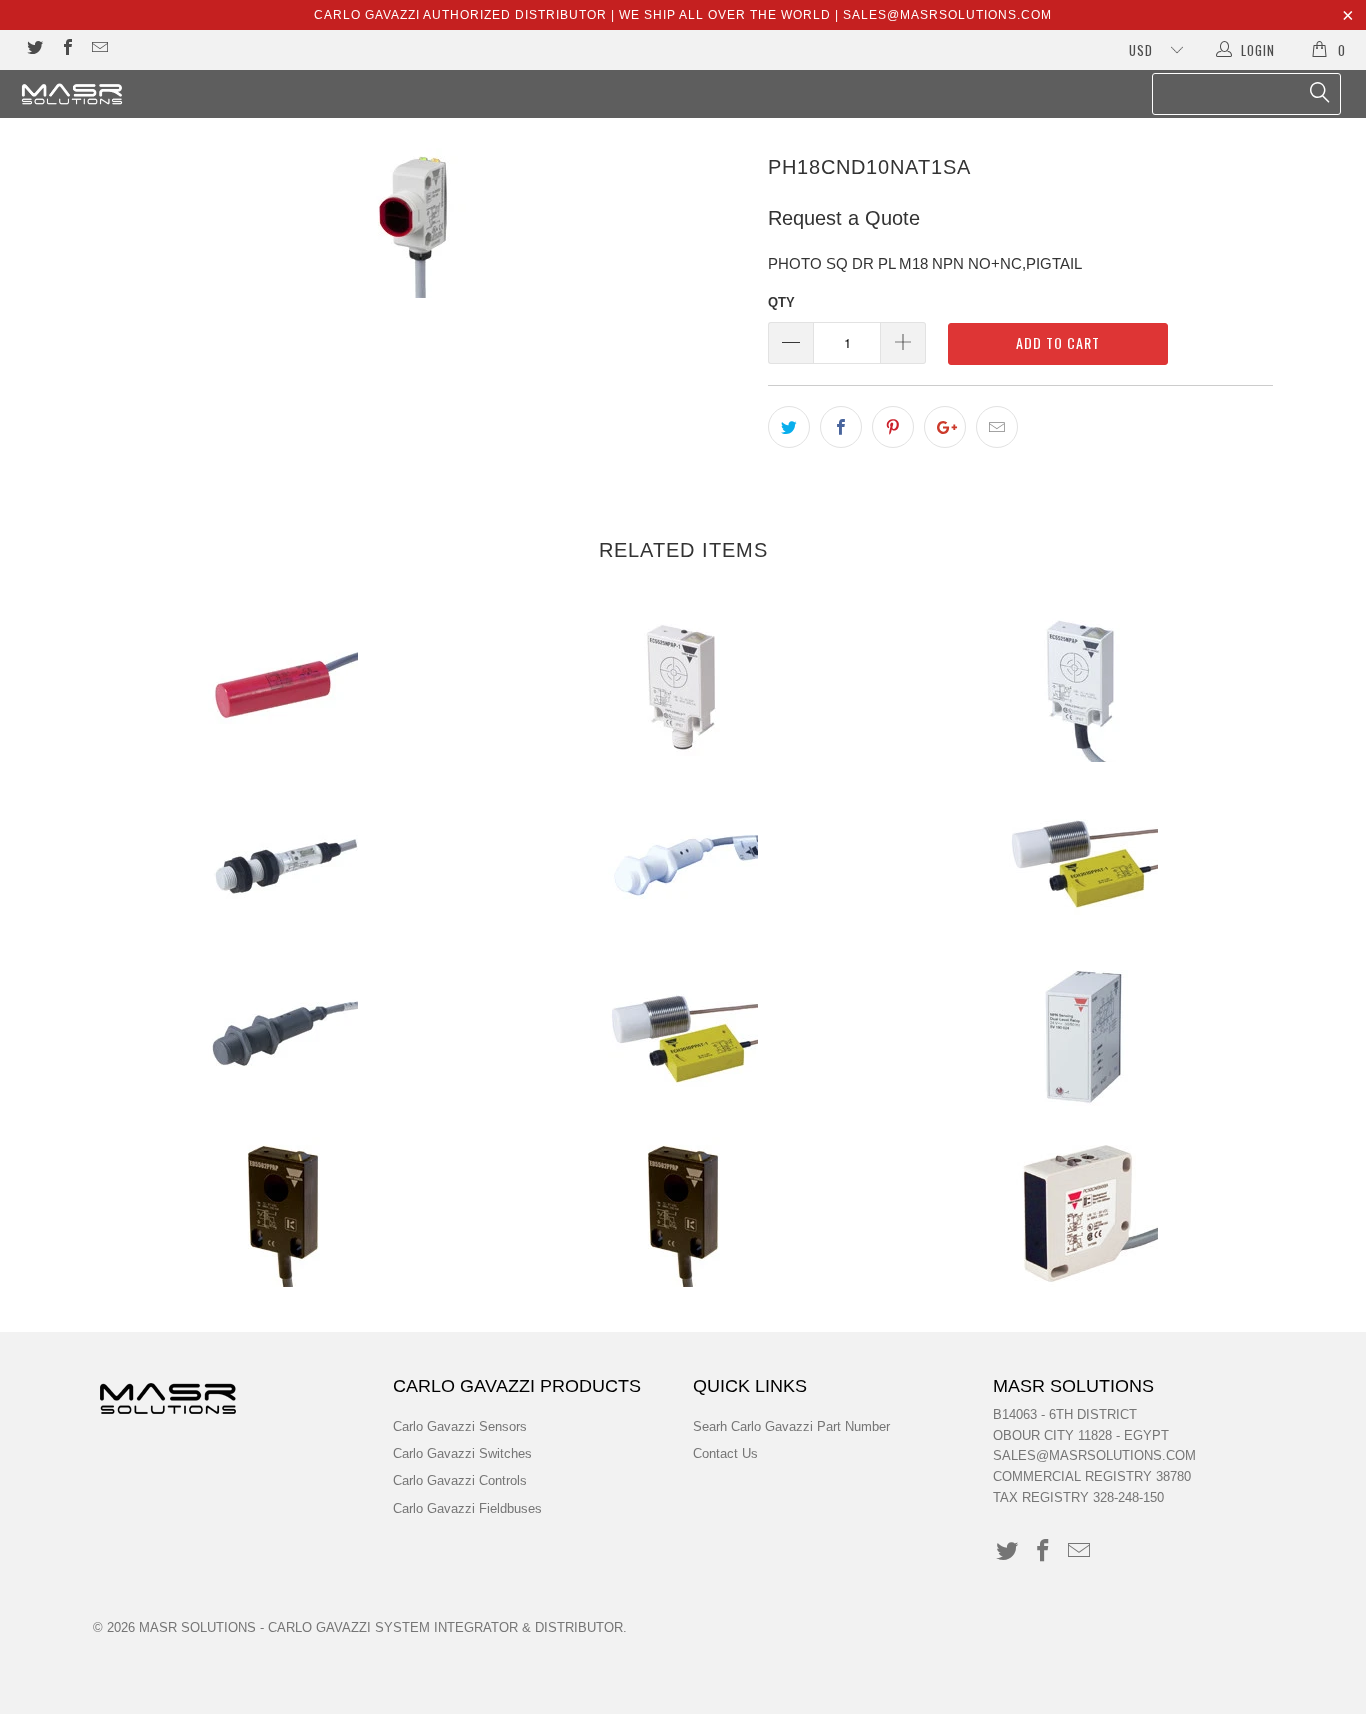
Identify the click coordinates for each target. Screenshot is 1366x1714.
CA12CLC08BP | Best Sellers (283, 862)
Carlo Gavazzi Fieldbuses (467, 1508)
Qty (781, 302)
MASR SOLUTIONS (197, 1627)
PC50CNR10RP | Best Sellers (1083, 1212)
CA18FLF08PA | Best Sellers (683, 862)
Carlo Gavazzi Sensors (460, 1426)
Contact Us (725, 1453)
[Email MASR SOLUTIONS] (99, 49)
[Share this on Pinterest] (893, 427)
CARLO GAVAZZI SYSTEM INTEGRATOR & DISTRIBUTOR (445, 1627)
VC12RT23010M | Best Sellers (283, 687)
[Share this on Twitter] (789, 427)
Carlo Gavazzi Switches (462, 1453)
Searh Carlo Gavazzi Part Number (791, 1426)
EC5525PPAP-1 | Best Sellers (683, 687)
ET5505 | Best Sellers (283, 1212)
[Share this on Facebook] (841, 427)
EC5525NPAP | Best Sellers (1083, 687)
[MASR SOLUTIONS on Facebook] (66, 49)
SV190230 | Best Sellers (1083, 1037)
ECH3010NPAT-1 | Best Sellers (1083, 862)
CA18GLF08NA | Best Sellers (283, 1037)
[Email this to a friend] (997, 427)
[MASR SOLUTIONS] (119, 94)
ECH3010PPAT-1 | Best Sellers (683, 1037)
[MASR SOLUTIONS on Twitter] (34, 49)
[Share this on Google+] (945, 427)
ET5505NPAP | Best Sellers (683, 1212)
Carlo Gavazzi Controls (460, 1480)
